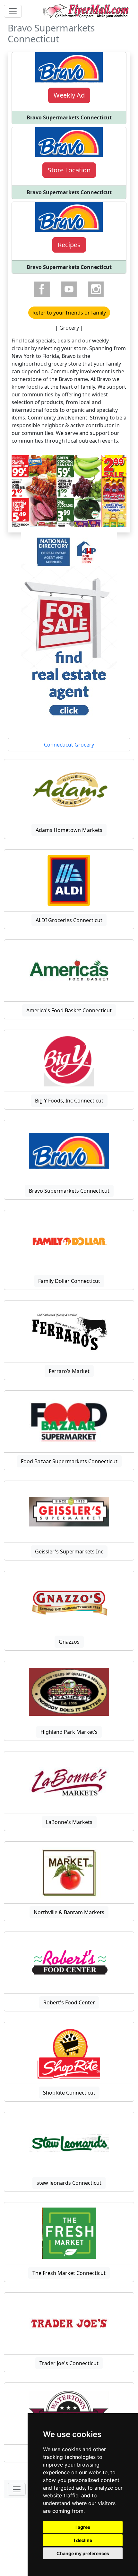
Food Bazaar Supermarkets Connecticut (69, 1461)
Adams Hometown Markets (69, 830)
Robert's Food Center (69, 2002)
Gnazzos (69, 1642)
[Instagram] (96, 289)
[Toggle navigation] (13, 11)
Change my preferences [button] (83, 2553)
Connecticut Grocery (69, 745)
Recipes (69, 245)
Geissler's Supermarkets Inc (69, 1552)
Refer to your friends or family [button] (69, 313)
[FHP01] (69, 628)
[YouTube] (69, 289)
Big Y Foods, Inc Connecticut (69, 1101)
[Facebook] (42, 289)
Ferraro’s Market (69, 1371)
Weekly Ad (69, 95)
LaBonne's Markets (69, 1822)
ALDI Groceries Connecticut (69, 920)
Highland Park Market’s (69, 1732)
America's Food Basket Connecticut (69, 1010)
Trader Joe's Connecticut (69, 2363)
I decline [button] (83, 2540)
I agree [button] (83, 2527)
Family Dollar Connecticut (69, 1281)
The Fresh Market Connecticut (69, 2273)
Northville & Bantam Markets (69, 1912)
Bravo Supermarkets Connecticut (69, 1191)
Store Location (69, 170)
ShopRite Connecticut (69, 2093)
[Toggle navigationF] (17, 2489)
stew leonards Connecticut (69, 2183)
